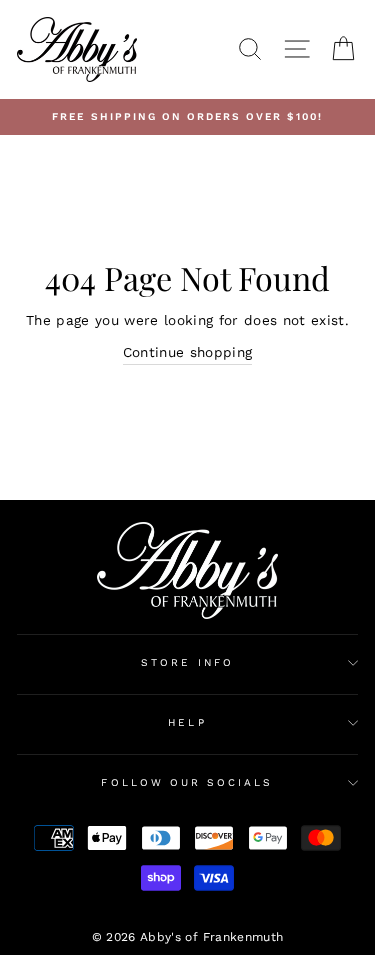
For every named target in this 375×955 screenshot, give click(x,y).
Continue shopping (188, 352)
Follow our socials (187, 782)
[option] (187, 117)
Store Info (187, 662)
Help (187, 722)
